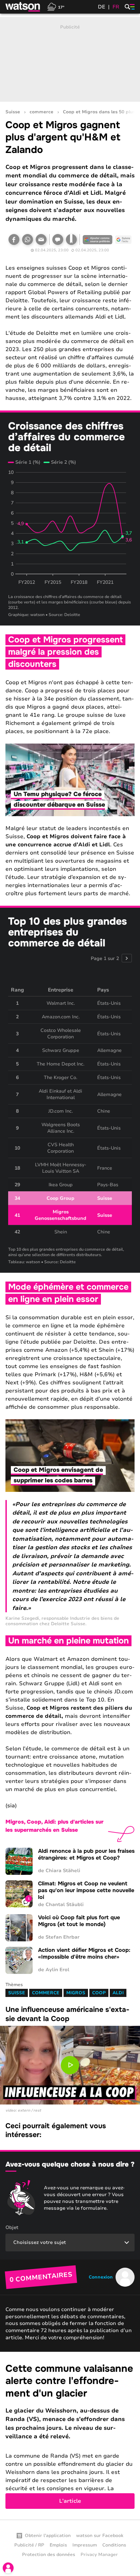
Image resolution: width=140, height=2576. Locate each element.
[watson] (23, 7)
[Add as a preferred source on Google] (98, 239)
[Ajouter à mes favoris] (71, 239)
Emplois (58, 2545)
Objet (12, 2227)
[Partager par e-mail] (41, 239)
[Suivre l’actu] (123, 239)
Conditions (114, 2545)
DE (102, 7)
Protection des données (49, 2555)
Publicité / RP (29, 2545)
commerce (41, 112)
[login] (8, 2568)
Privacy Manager (99, 2555)
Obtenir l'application (48, 2536)
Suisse (13, 112)
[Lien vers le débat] (58, 239)
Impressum (85, 2545)
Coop (99, 1993)
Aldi (118, 1993)
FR (116, 7)
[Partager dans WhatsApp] (28, 239)
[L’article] (70, 2436)
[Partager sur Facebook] (14, 239)
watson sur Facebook (100, 2536)
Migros (76, 1993)
